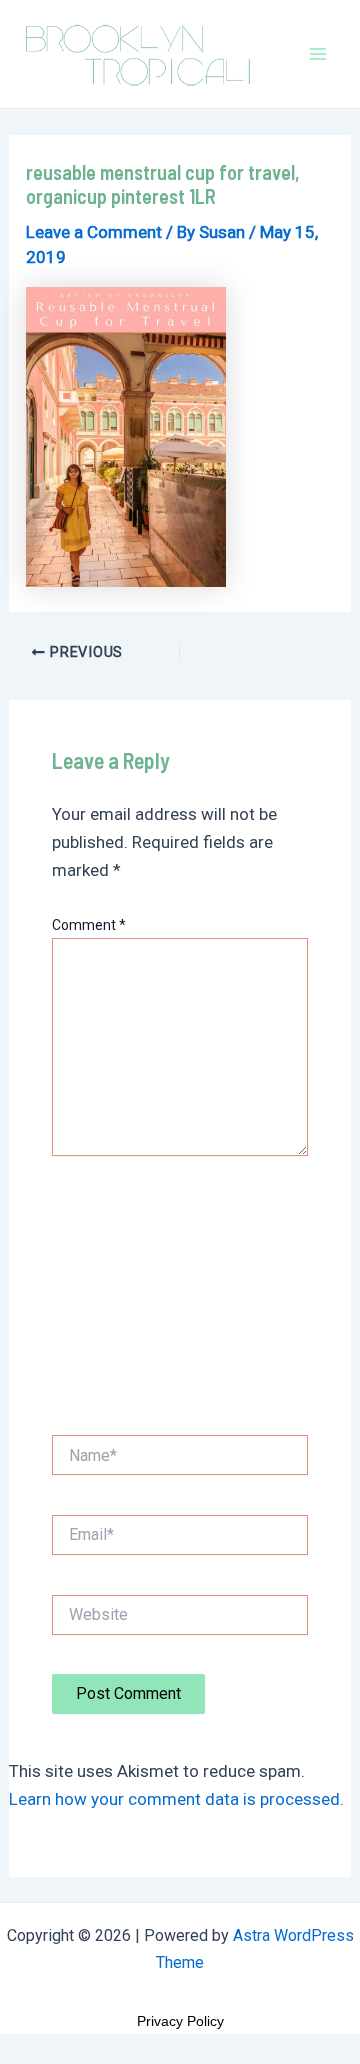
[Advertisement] (180, 1300)
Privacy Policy (180, 2021)
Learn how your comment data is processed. (176, 1799)
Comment (89, 925)
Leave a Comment (94, 232)
